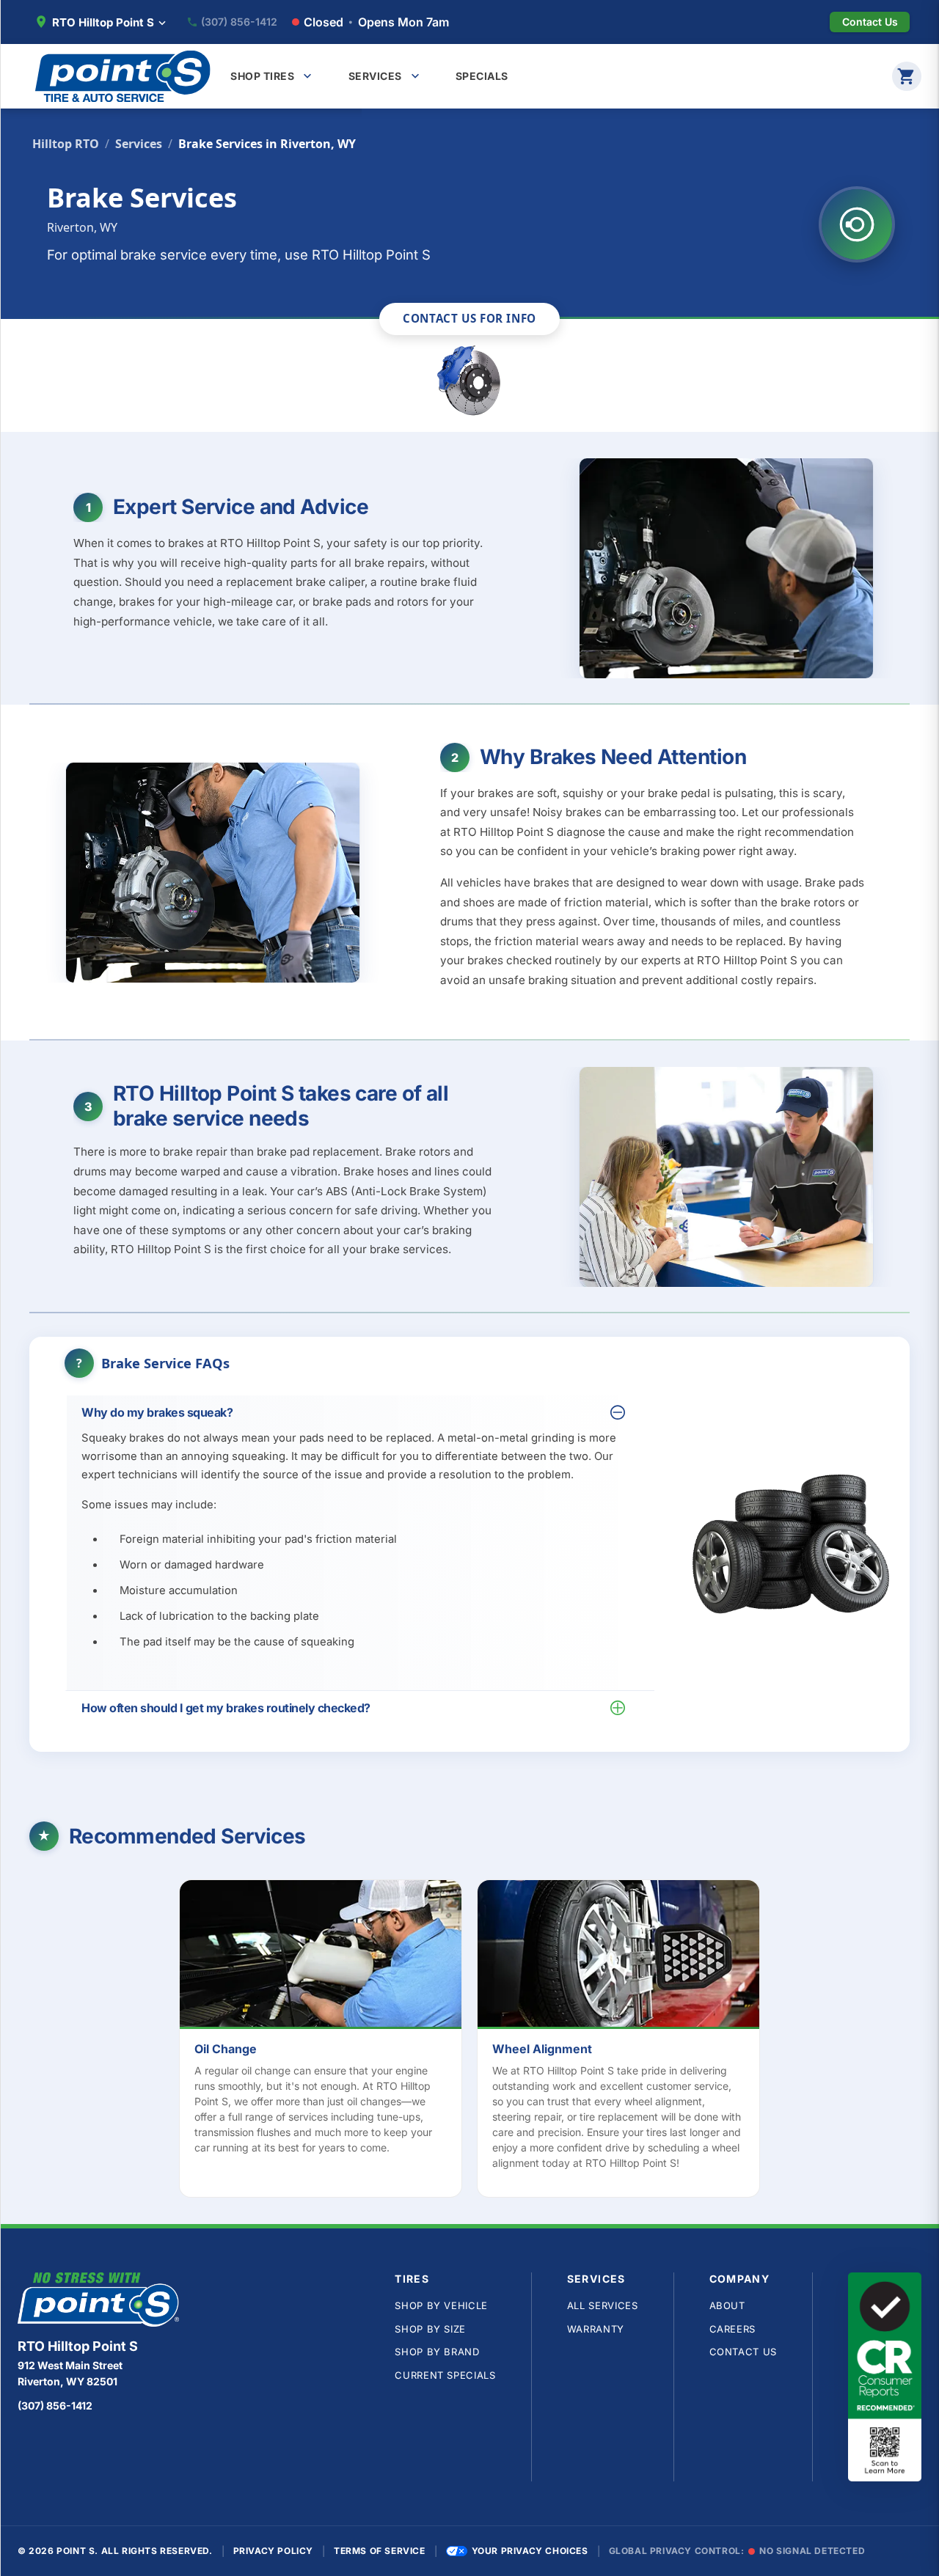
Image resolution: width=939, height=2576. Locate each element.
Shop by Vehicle (441, 2305)
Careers (733, 2329)
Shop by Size (430, 2329)
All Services (603, 2305)
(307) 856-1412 (239, 22)
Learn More (328, 1956)
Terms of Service (380, 2551)
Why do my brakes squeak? (157, 1412)
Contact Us (743, 2352)
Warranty (596, 2329)
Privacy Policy (273, 2551)
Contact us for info (469, 318)
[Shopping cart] (907, 76)
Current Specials (445, 2375)
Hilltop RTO (66, 144)
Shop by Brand (437, 2352)
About (727, 2305)
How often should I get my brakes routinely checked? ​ (227, 1708)
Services (139, 144)
